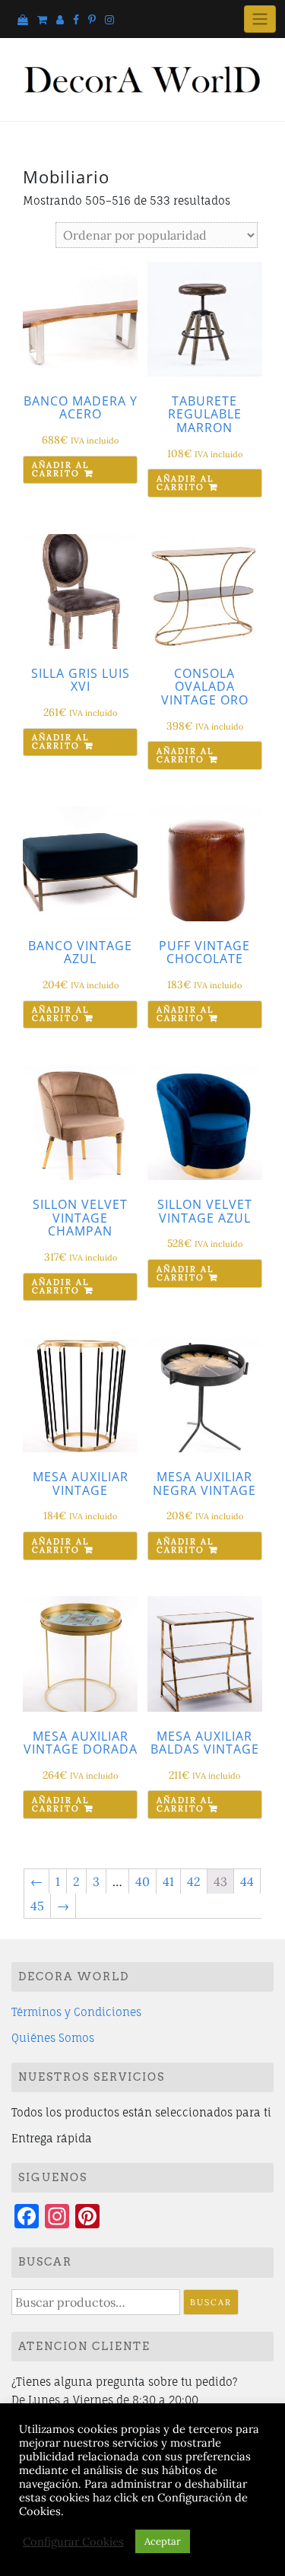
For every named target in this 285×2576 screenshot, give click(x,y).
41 (168, 1881)
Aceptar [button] (163, 2541)
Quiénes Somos (53, 2038)
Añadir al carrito (60, 469)
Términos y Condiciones (76, 2012)
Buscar (211, 2302)
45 (37, 1906)
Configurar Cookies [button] (73, 2542)
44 (247, 1881)
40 (142, 1881)
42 (194, 1881)
